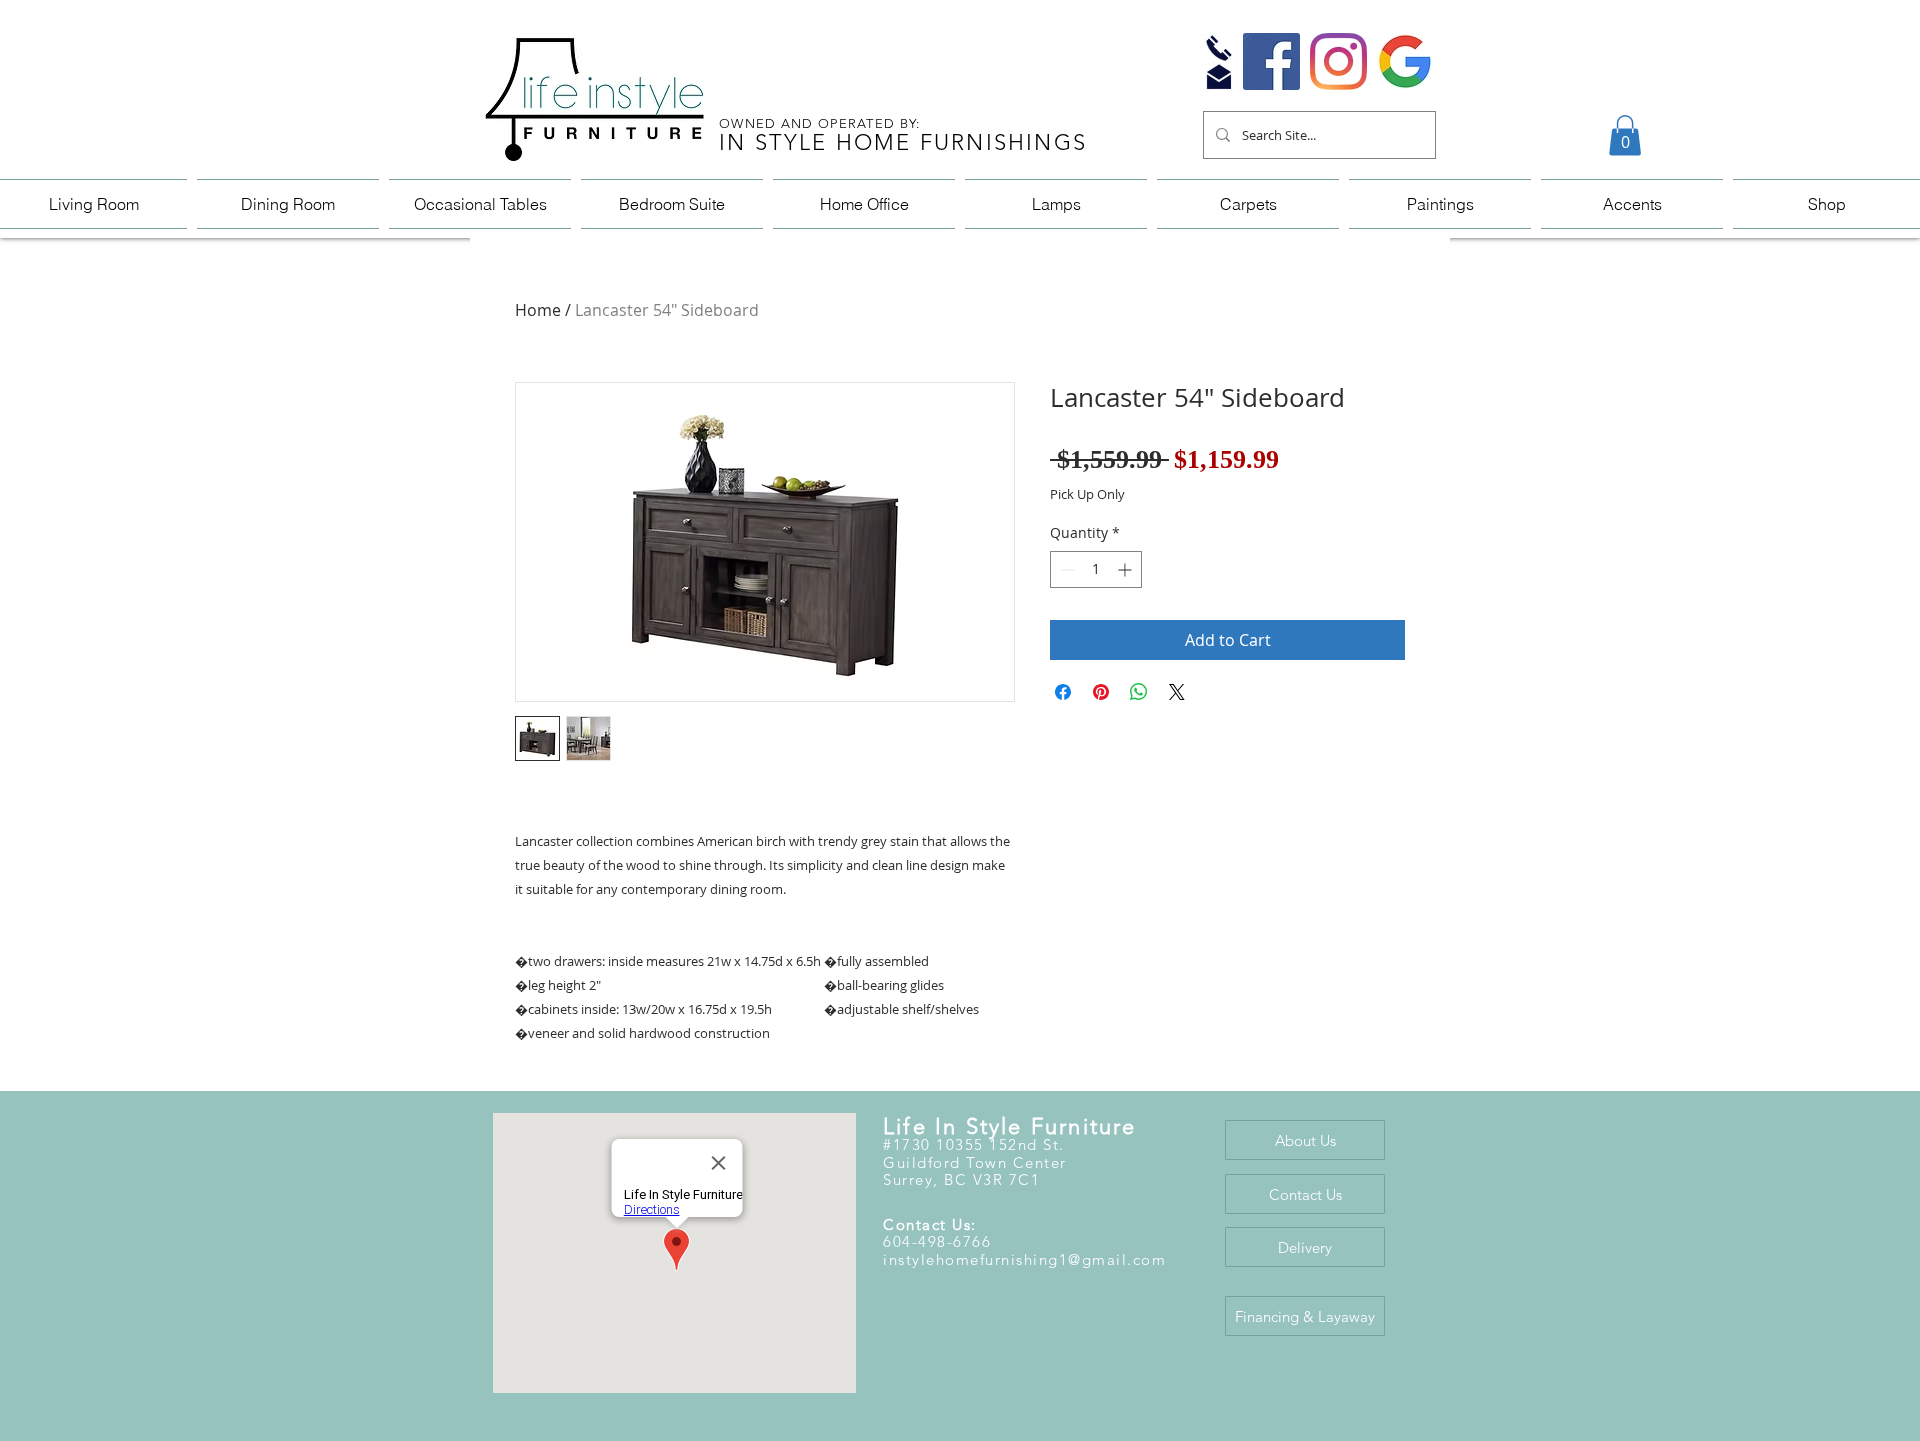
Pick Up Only (1087, 494)
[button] (1625, 135)
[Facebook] (1271, 61)
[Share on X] (1177, 692)
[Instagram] (1338, 61)
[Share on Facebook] (1063, 692)
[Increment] (1126, 569)
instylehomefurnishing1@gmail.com (1024, 1259)
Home (538, 310)
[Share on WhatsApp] (1139, 692)
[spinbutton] (1096, 569)
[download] (1405, 61)
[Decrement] (1065, 569)
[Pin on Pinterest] (1101, 692)
